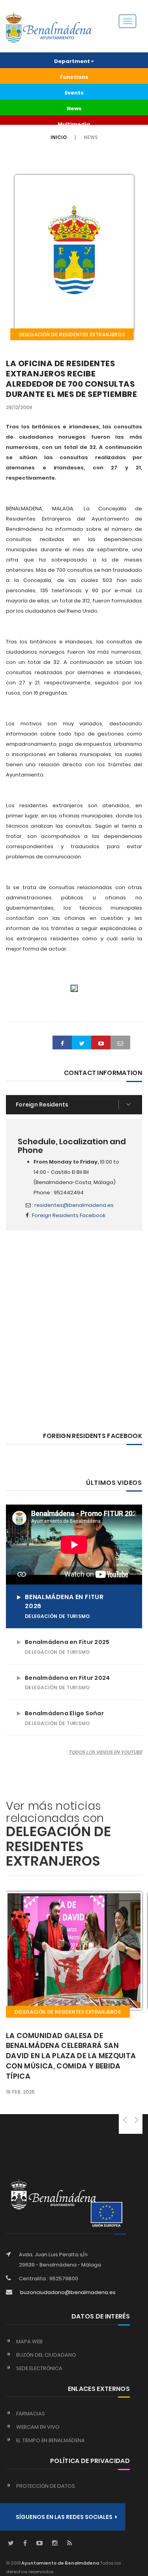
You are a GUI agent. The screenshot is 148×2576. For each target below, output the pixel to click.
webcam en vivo (38, 2427)
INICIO (59, 137)
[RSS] (70, 2544)
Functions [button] (74, 77)
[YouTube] (39, 2544)
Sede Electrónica (39, 2368)
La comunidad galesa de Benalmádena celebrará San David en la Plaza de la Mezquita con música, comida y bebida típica (71, 2056)
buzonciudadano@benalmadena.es (68, 2292)
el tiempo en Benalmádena (51, 2440)
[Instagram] (55, 2544)
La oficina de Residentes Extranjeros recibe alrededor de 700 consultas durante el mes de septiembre (71, 379)
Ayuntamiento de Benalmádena (60, 2563)
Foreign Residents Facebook (69, 1215)
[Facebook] (25, 2544)
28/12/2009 (19, 407)
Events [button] (74, 93)
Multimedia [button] (74, 124)
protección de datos (46, 2486)
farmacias (31, 2414)
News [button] (74, 108)
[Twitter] (11, 2544)
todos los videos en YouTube (105, 1752)
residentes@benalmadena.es (74, 1205)
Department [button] (72, 61)
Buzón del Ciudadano (46, 2355)
